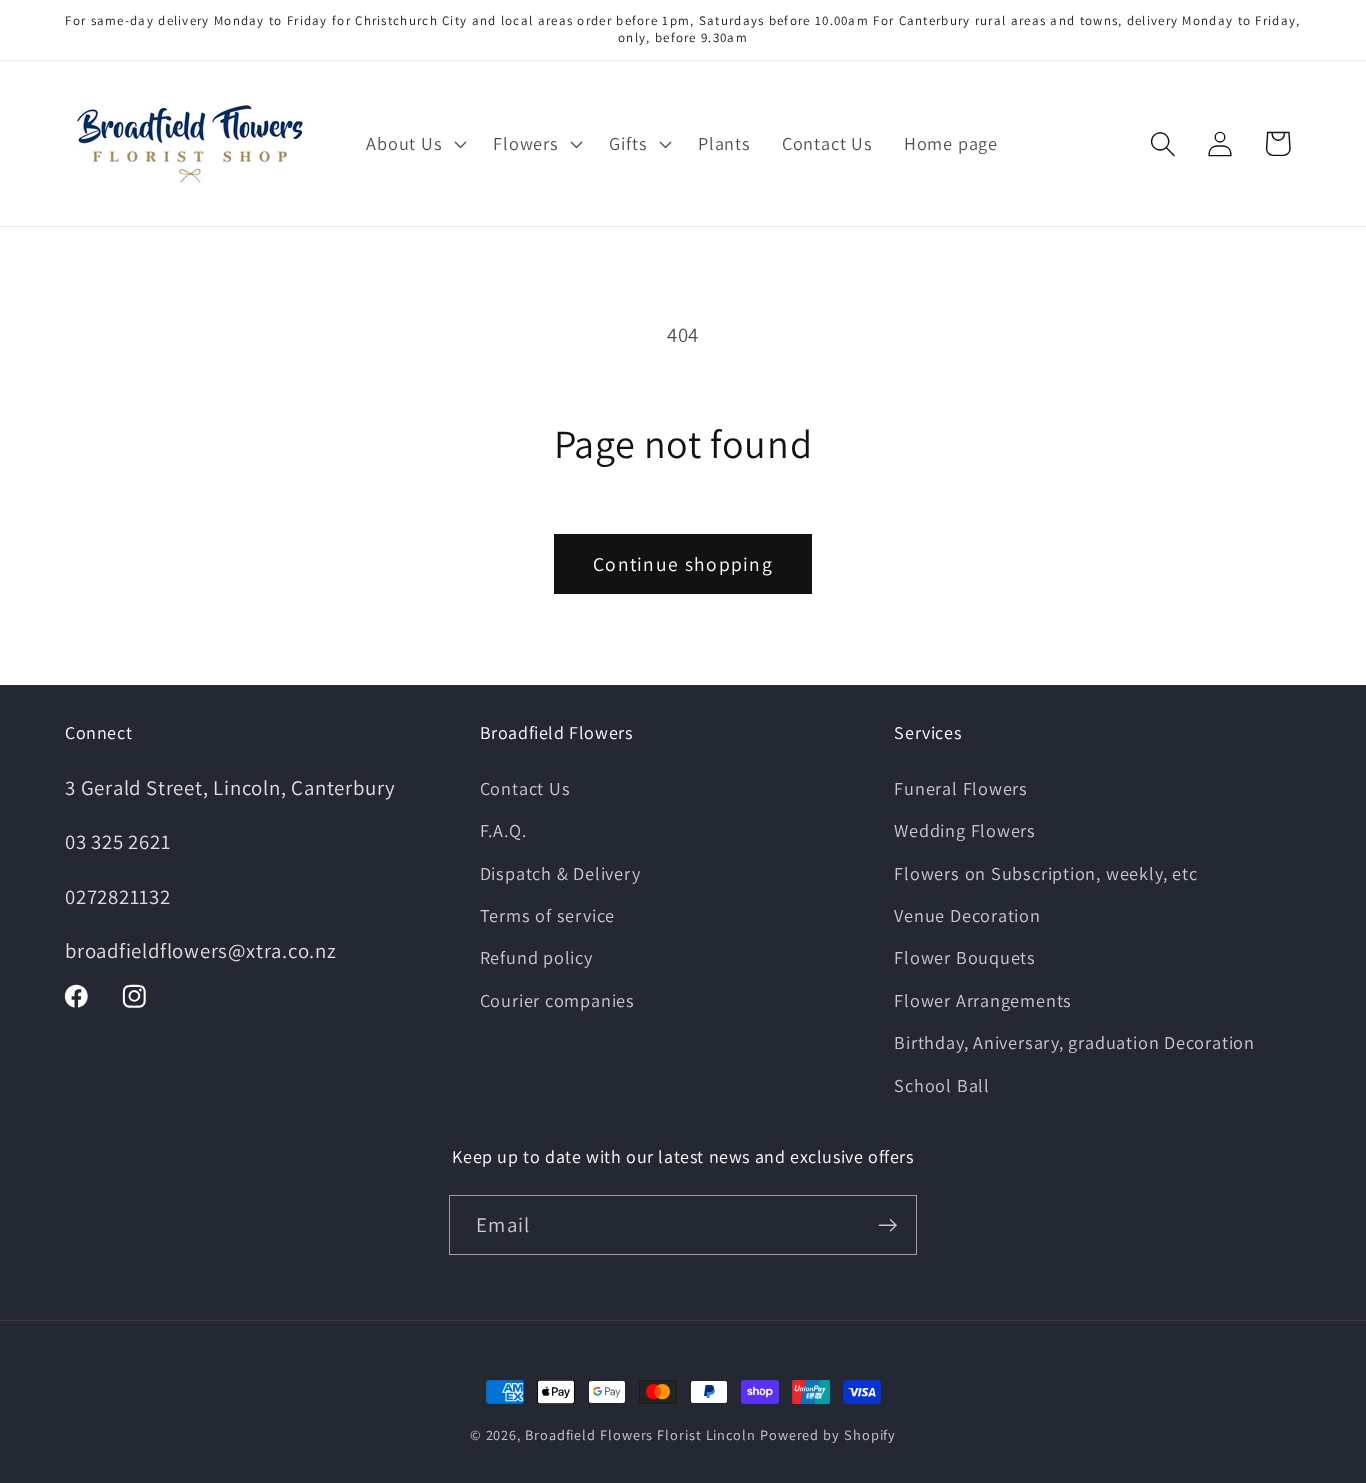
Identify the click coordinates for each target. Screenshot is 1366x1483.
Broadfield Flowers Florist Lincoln (640, 1434)
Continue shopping (683, 564)
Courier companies (557, 1000)
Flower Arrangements (983, 1000)
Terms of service (547, 915)
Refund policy (536, 957)
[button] (414, 144)
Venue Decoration (967, 915)
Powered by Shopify (828, 1434)
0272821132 (118, 896)
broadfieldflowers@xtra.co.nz (201, 950)
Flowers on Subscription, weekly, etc (1045, 873)
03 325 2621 (118, 841)
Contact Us (525, 788)
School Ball (942, 1085)
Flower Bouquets (965, 957)
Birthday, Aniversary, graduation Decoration (1074, 1042)
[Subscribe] (887, 1225)
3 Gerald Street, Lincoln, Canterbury (230, 787)
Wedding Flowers (965, 830)
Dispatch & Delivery (560, 873)
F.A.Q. (503, 830)
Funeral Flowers (961, 788)
